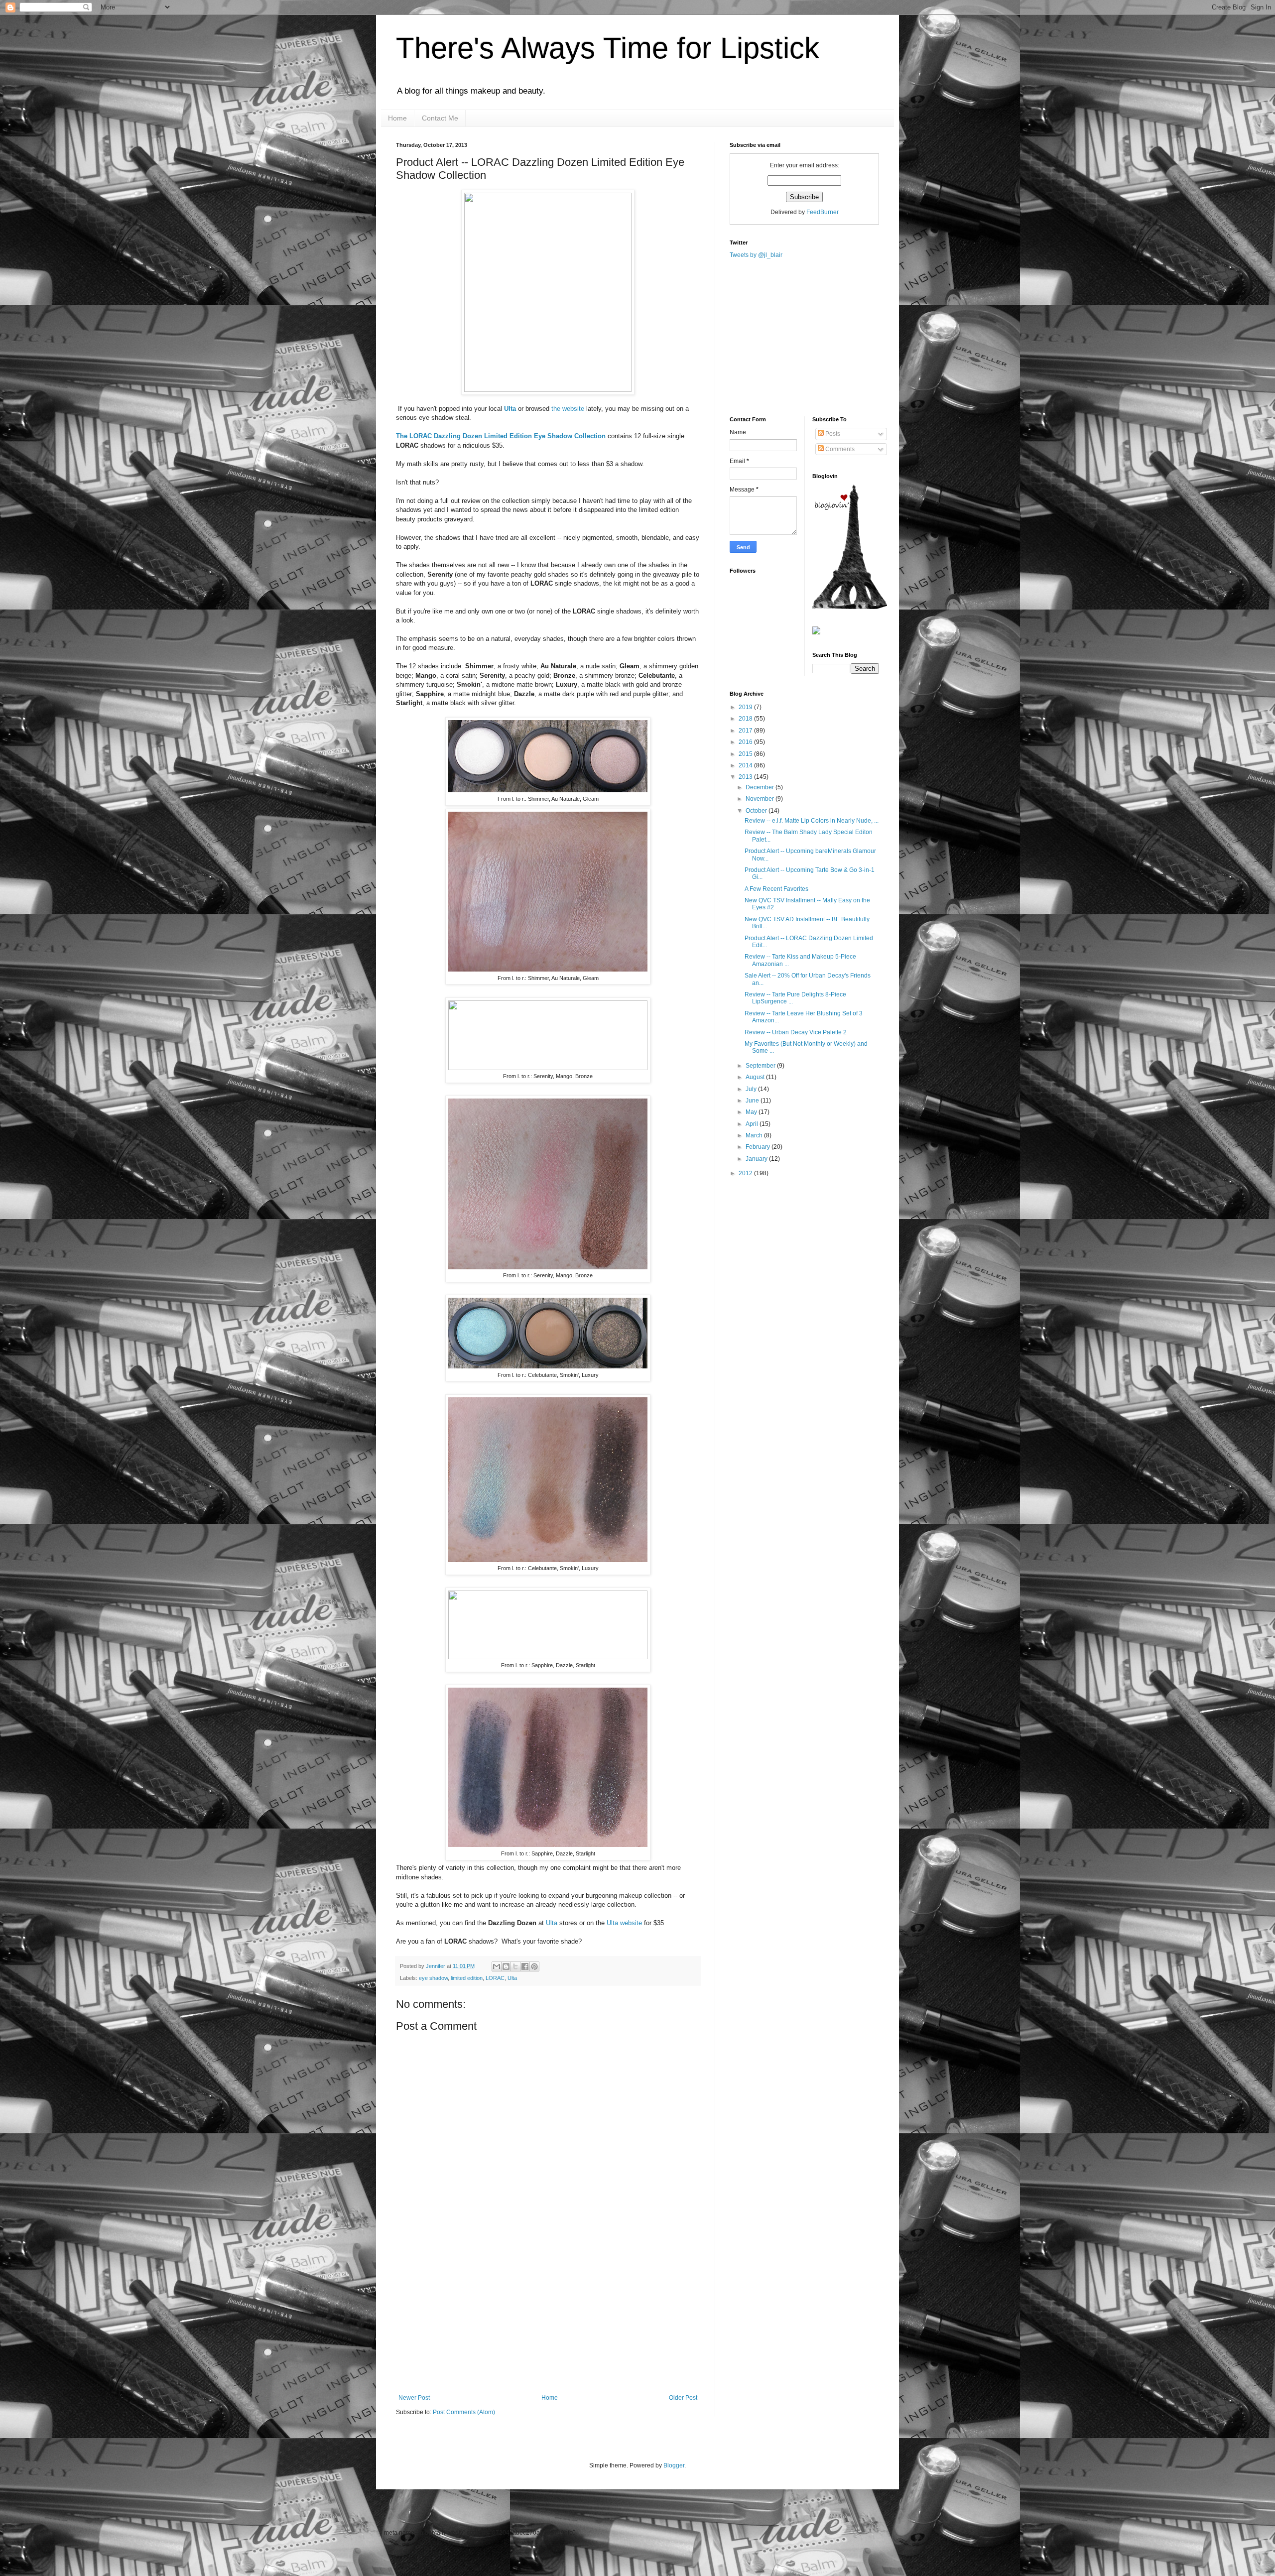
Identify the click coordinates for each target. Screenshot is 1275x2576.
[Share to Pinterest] (534, 1966)
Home (397, 118)
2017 (746, 731)
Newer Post (414, 2398)
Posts (832, 434)
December (761, 787)
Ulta (510, 409)
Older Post (683, 2398)
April (753, 1124)
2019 (746, 707)
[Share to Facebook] (525, 1966)
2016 (746, 742)
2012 (746, 1173)
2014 (746, 765)
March (755, 1135)
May (752, 1112)
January (757, 1159)
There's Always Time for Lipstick (608, 48)
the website (568, 409)
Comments (839, 449)
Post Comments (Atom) (464, 2412)
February (759, 1147)
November (761, 799)
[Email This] (497, 1966)
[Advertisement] (548, 2320)
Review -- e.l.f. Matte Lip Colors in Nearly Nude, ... (812, 821)
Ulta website (624, 1923)
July (752, 1089)
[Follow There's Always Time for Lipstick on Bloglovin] (850, 607)
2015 (746, 754)
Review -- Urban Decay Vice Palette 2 (796, 1032)
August (756, 1077)
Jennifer (436, 1966)
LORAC (495, 1978)
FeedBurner (823, 212)
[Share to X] (515, 1966)
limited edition (467, 1978)
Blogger (674, 2465)
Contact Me (440, 118)
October (757, 811)
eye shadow (433, 1978)
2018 (746, 719)
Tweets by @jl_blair (756, 255)
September (761, 1066)
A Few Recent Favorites (776, 889)
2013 (746, 777)
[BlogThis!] (506, 1966)
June (753, 1101)
